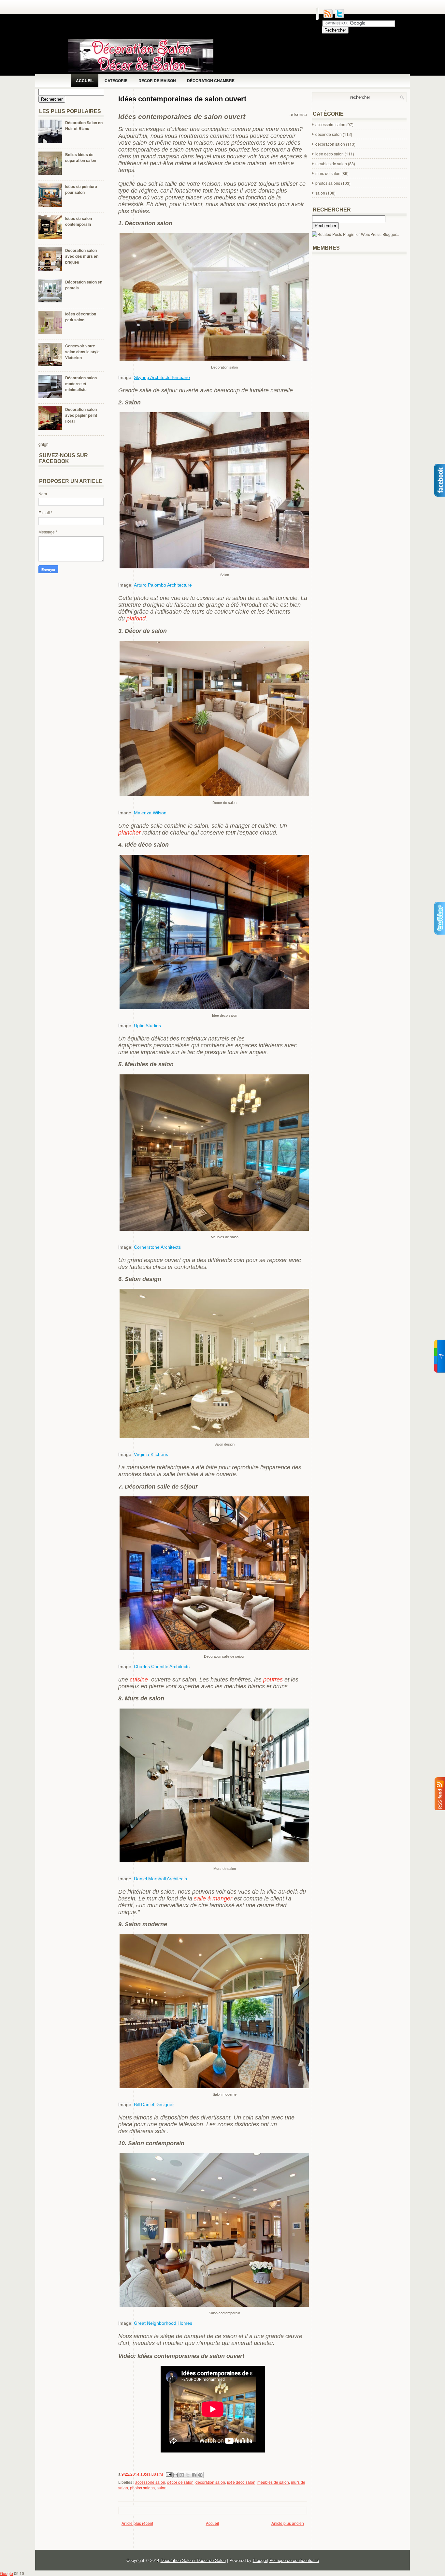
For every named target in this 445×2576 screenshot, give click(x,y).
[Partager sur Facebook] (194, 2475)
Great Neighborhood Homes (163, 2323)
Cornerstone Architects (157, 1247)
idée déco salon (241, 2482)
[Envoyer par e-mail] (176, 2475)
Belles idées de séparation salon (81, 157)
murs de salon (328, 173)
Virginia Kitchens (151, 1454)
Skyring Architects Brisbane (162, 377)
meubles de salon (273, 2482)
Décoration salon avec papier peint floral (81, 415)
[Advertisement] (237, 2536)
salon (162, 2488)
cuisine (140, 1680)
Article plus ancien (288, 2523)
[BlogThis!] (182, 2475)
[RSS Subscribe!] (328, 17)
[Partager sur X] (188, 2475)
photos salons (142, 2488)
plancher (130, 833)
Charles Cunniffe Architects (162, 1666)
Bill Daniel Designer (154, 2104)
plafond (136, 619)
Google (7, 2573)
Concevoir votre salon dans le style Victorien (82, 352)
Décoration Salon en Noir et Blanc (84, 125)
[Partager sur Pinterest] (200, 2475)
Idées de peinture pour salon (81, 189)
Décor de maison (157, 80)
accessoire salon (150, 2482)
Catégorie (116, 80)
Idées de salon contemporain (79, 221)
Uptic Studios (147, 1026)
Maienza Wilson (150, 813)
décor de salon (180, 2482)
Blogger (260, 2560)
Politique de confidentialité (294, 2560)
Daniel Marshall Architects (160, 1879)
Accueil (85, 80)
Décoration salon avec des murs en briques (82, 256)
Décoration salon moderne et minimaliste (81, 384)
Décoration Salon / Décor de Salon (193, 2560)
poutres (274, 1680)
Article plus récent (137, 2523)
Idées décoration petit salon (81, 317)
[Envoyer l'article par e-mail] (168, 2474)
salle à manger (213, 1899)
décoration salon (210, 2482)
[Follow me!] (339, 17)
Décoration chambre (211, 80)
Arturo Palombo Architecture (163, 585)
